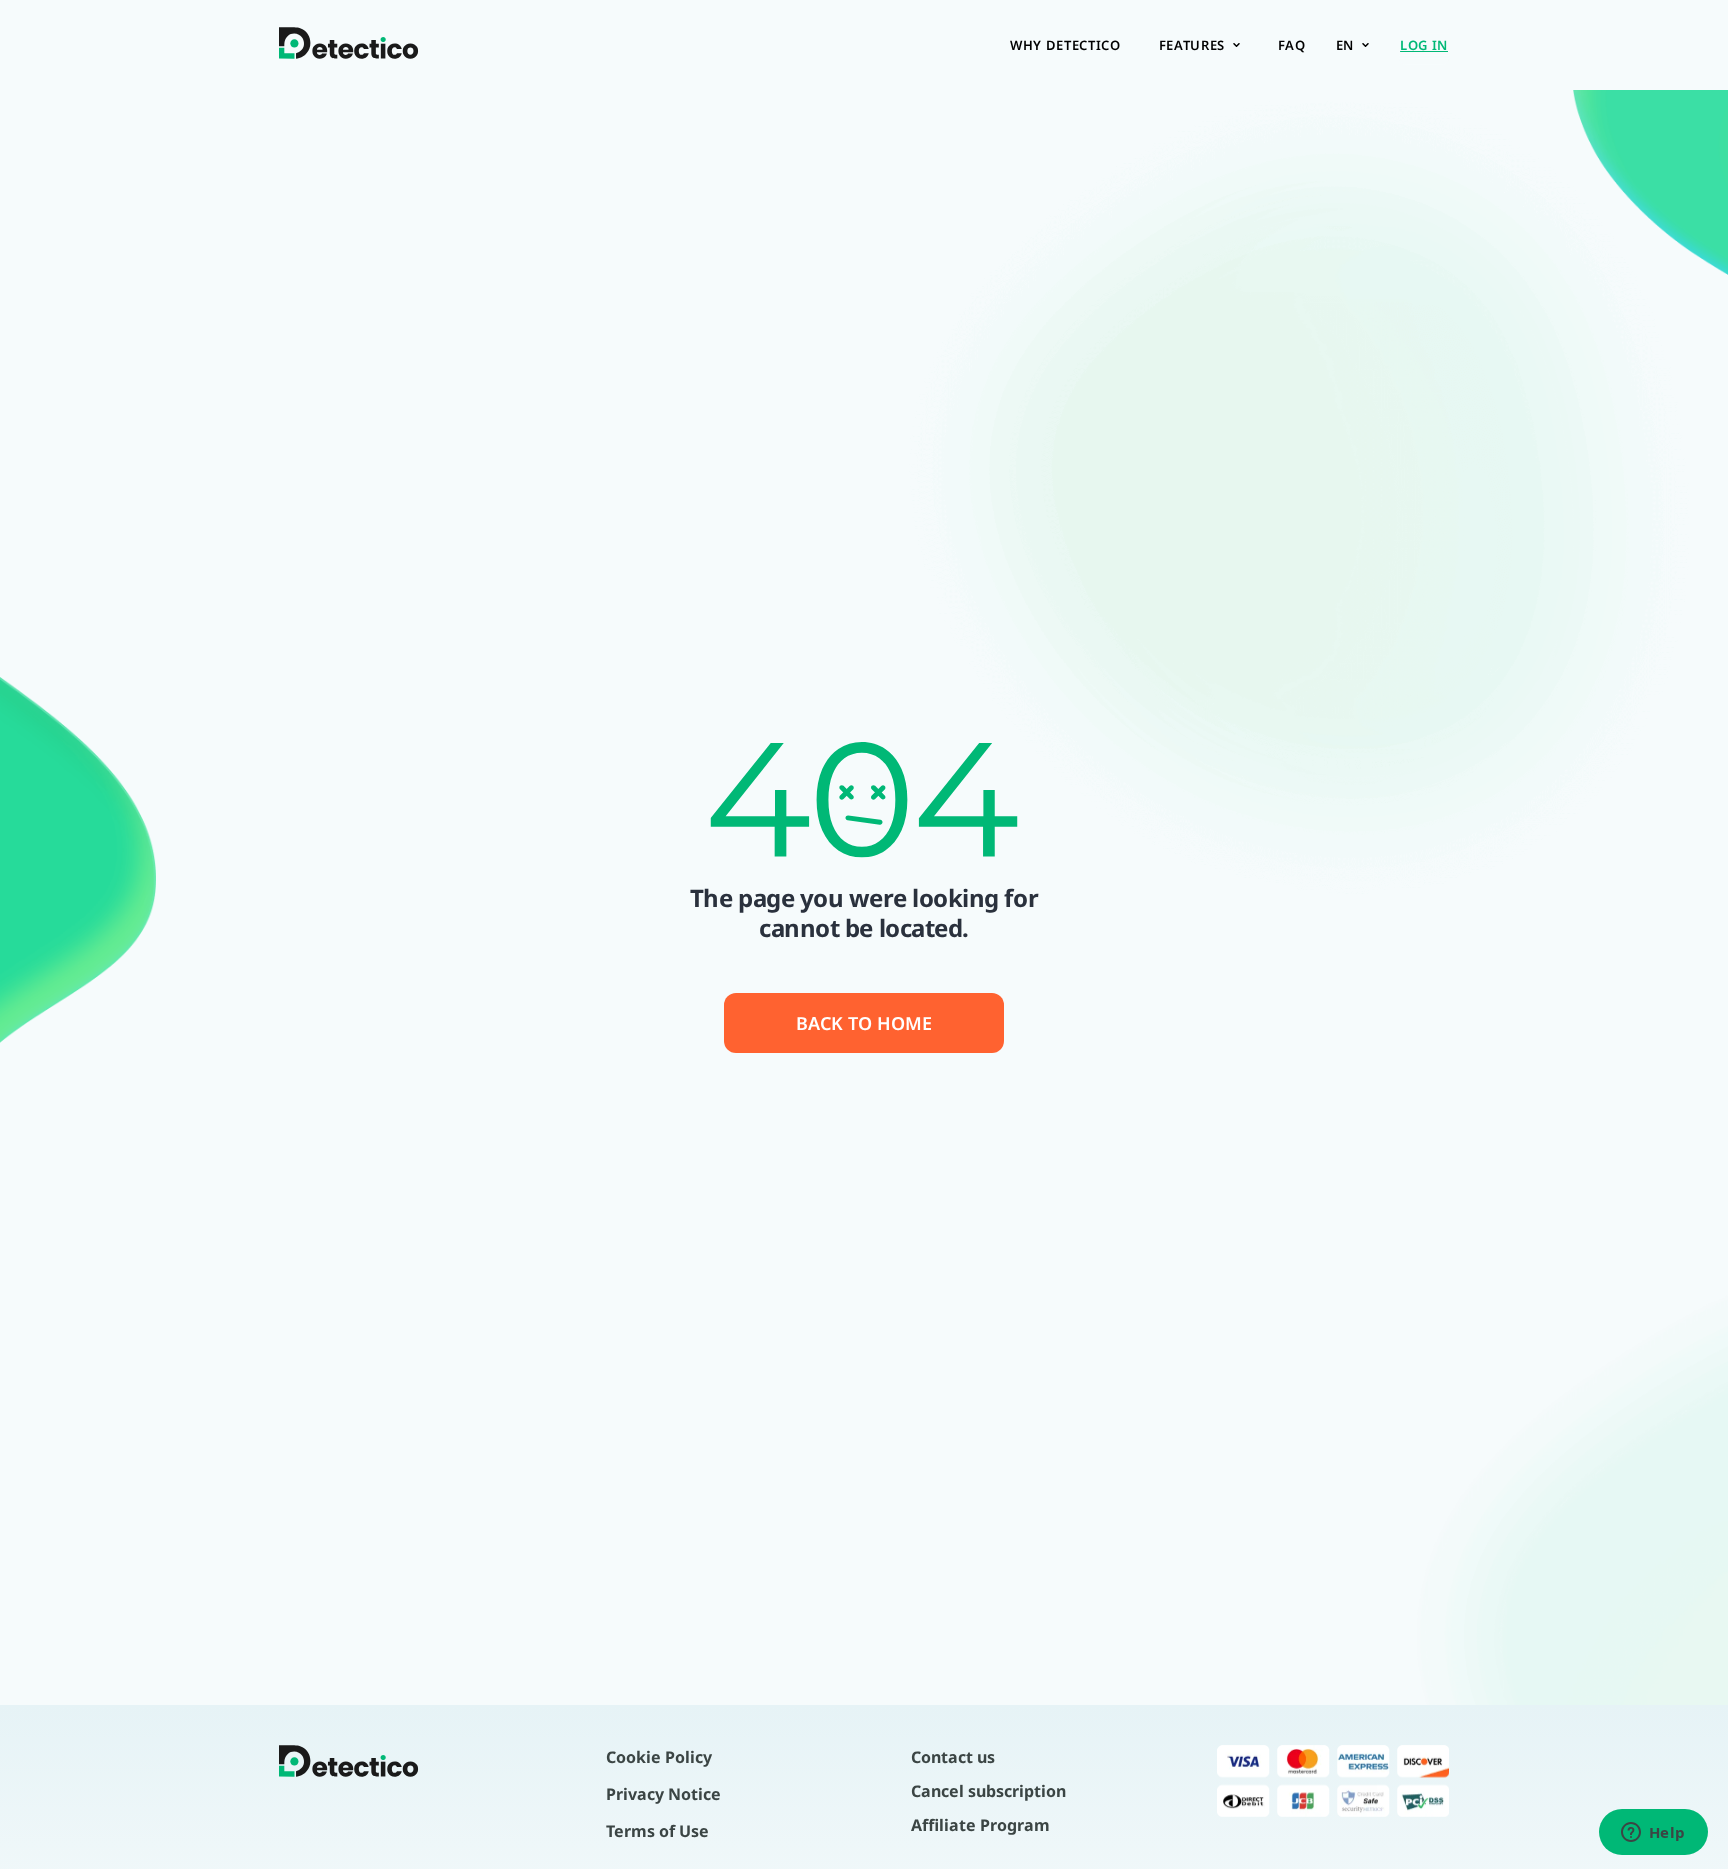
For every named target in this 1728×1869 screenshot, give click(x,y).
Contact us (953, 1757)
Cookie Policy (659, 1757)
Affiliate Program (980, 1825)
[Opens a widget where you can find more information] (1653, 1834)
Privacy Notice (663, 1794)
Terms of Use (657, 1831)
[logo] (349, 45)
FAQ (1292, 45)
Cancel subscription (988, 1791)
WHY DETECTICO (1065, 45)
